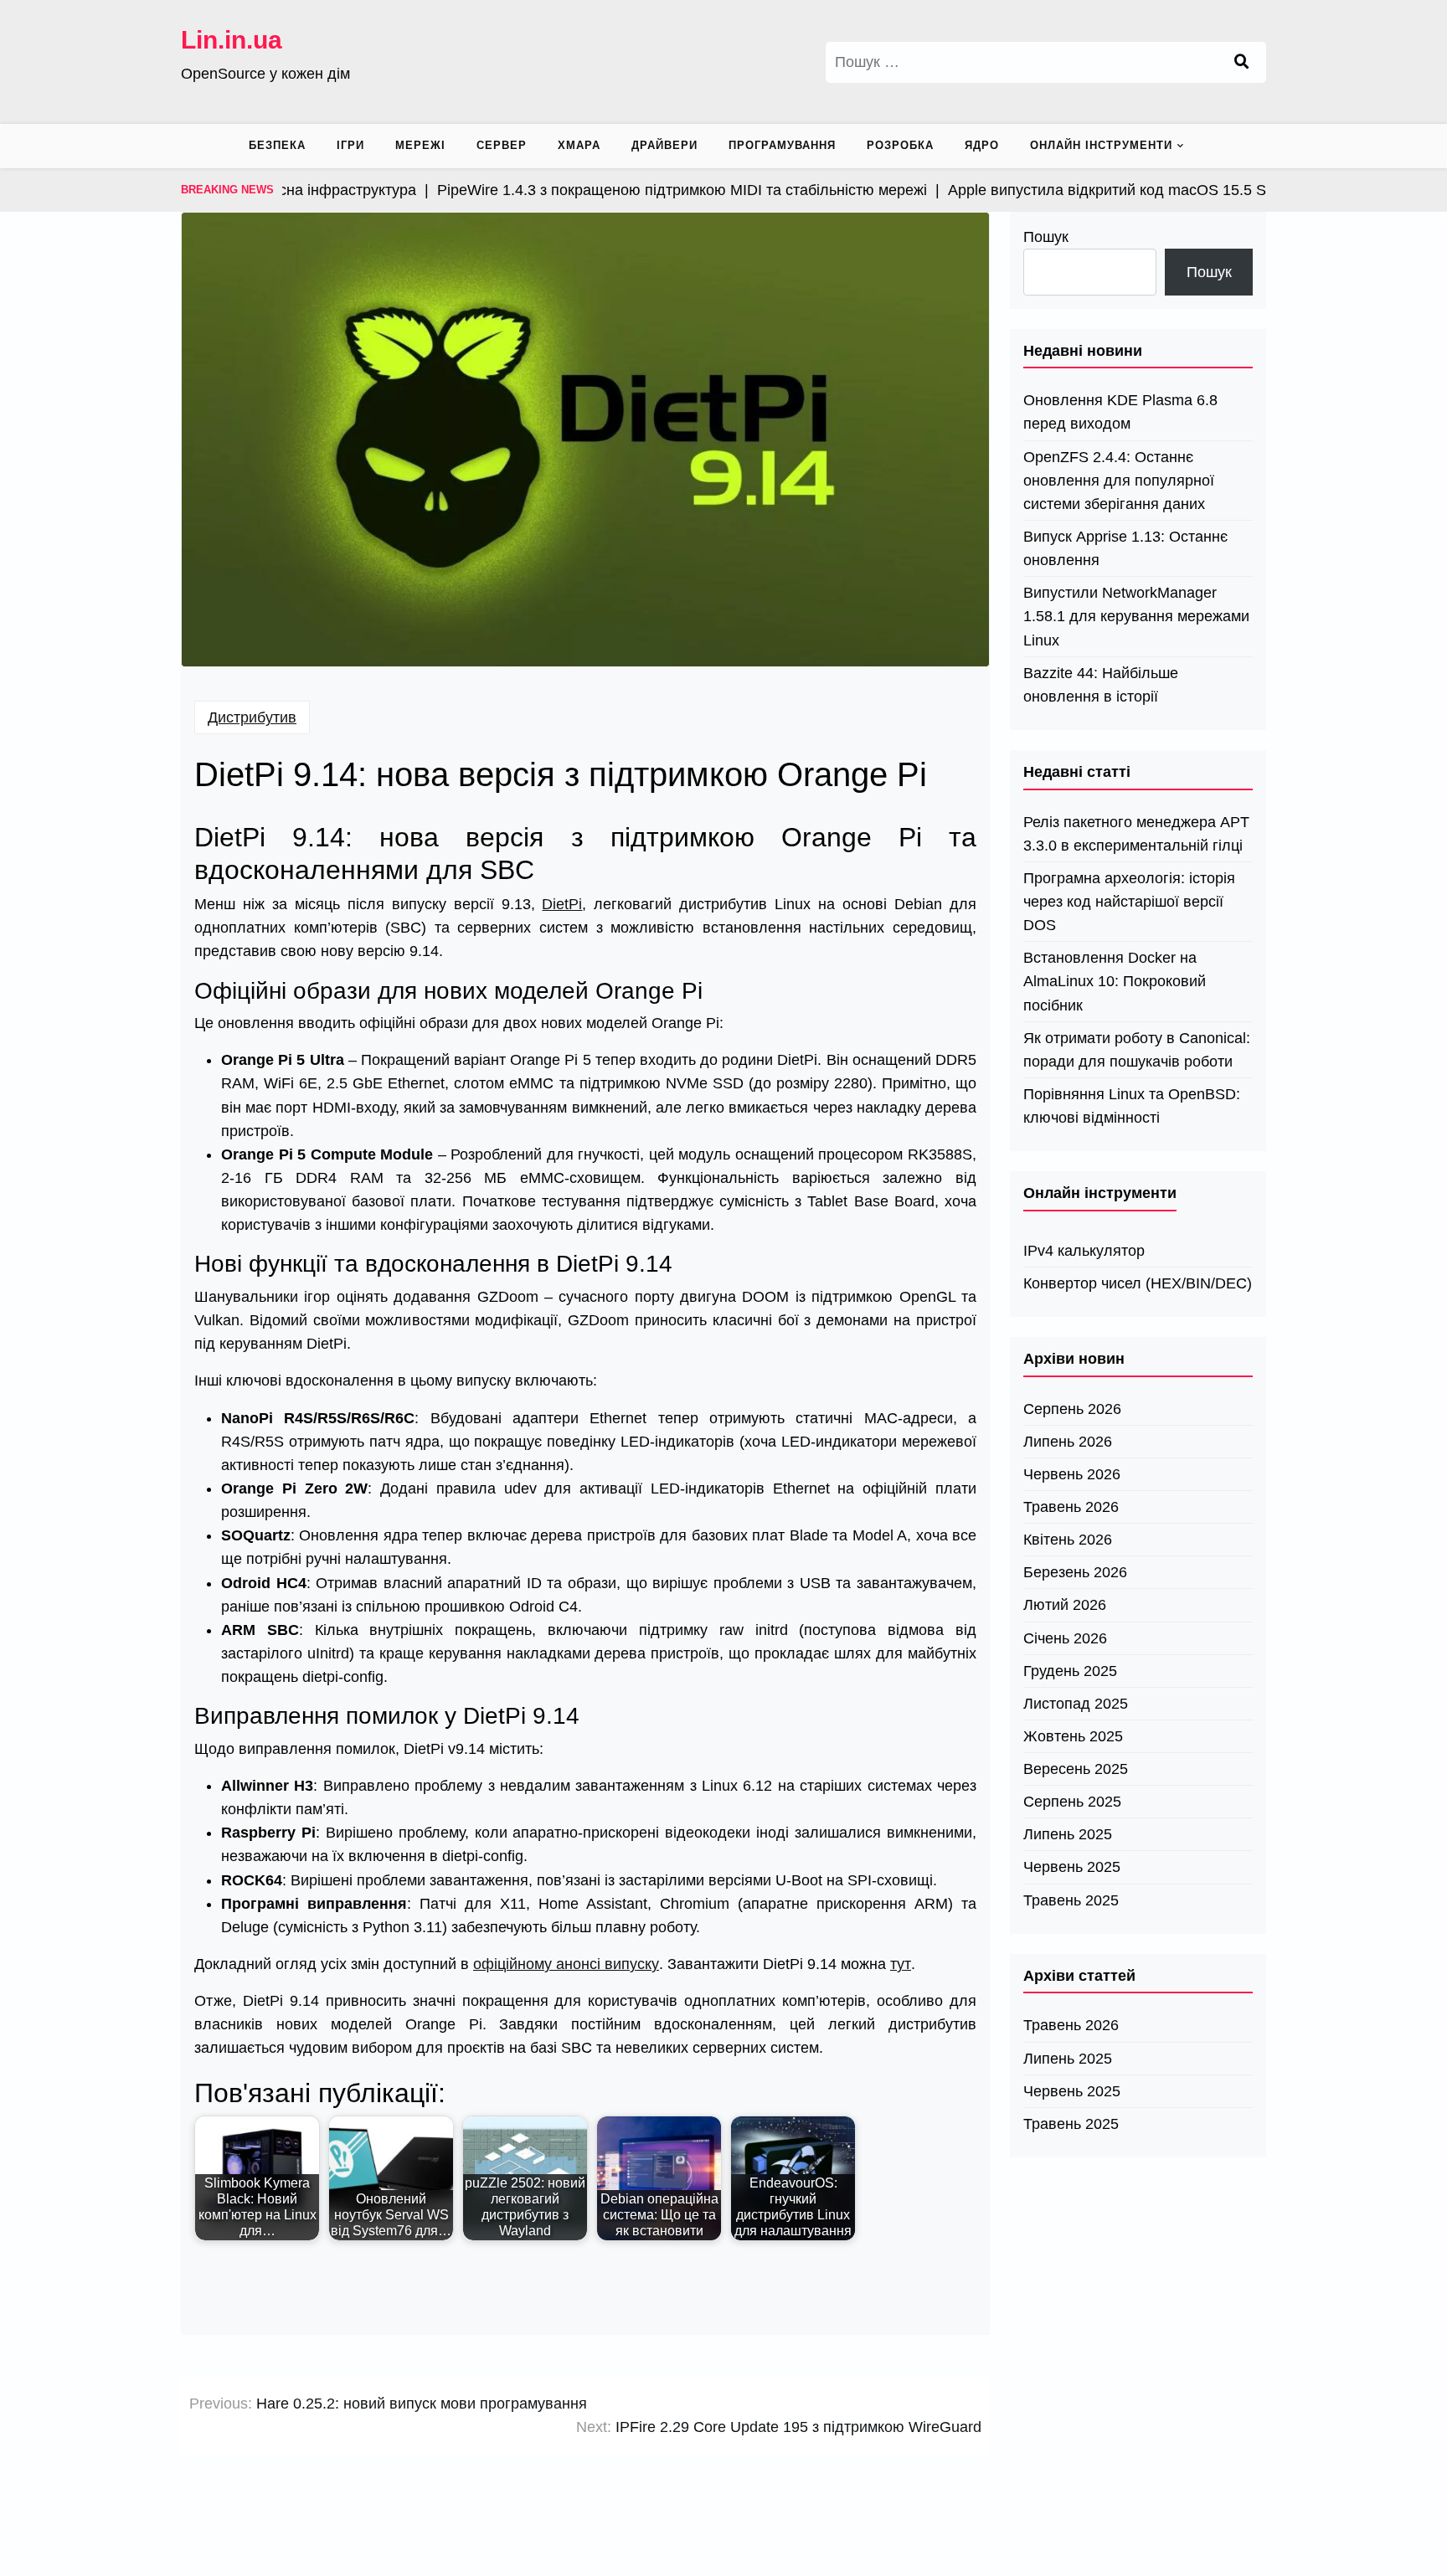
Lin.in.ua (232, 40)
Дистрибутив (252, 717)
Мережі (420, 145)
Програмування (782, 145)
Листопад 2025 (1076, 1704)
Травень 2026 (1071, 1507)
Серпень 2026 (1072, 1409)
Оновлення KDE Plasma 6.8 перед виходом (1120, 412)
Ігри (350, 145)
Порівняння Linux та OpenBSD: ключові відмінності (1132, 1106)
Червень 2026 (1072, 1474)
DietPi (562, 904)
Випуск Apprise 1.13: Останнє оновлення (1125, 548)
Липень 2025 (1068, 1834)
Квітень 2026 (1068, 1540)
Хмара (579, 145)
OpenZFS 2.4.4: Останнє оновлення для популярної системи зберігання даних (1119, 481)
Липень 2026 (1068, 1442)
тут (901, 1964)
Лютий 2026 (1065, 1605)
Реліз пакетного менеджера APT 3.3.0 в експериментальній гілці (1136, 834)
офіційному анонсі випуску (566, 1964)
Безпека (277, 145)
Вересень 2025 (1076, 1769)
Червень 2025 (1072, 1867)
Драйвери (664, 145)
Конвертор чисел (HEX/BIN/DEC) (1138, 1283)
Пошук (1046, 237)
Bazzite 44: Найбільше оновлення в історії (1101, 685)
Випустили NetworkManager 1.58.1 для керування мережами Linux (1136, 616)
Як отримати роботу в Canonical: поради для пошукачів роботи (1137, 1050)
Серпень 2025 (1072, 1802)
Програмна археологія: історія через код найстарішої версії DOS (1129, 902)
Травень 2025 (1071, 1900)
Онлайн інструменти (1101, 145)
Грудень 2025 (1070, 1671)
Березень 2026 (1075, 1572)
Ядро (982, 145)
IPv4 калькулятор (1084, 1251)
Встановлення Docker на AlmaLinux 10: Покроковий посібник (1115, 981)
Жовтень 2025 (1073, 1736)
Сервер (502, 145)
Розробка (900, 145)
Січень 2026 (1065, 1638)
